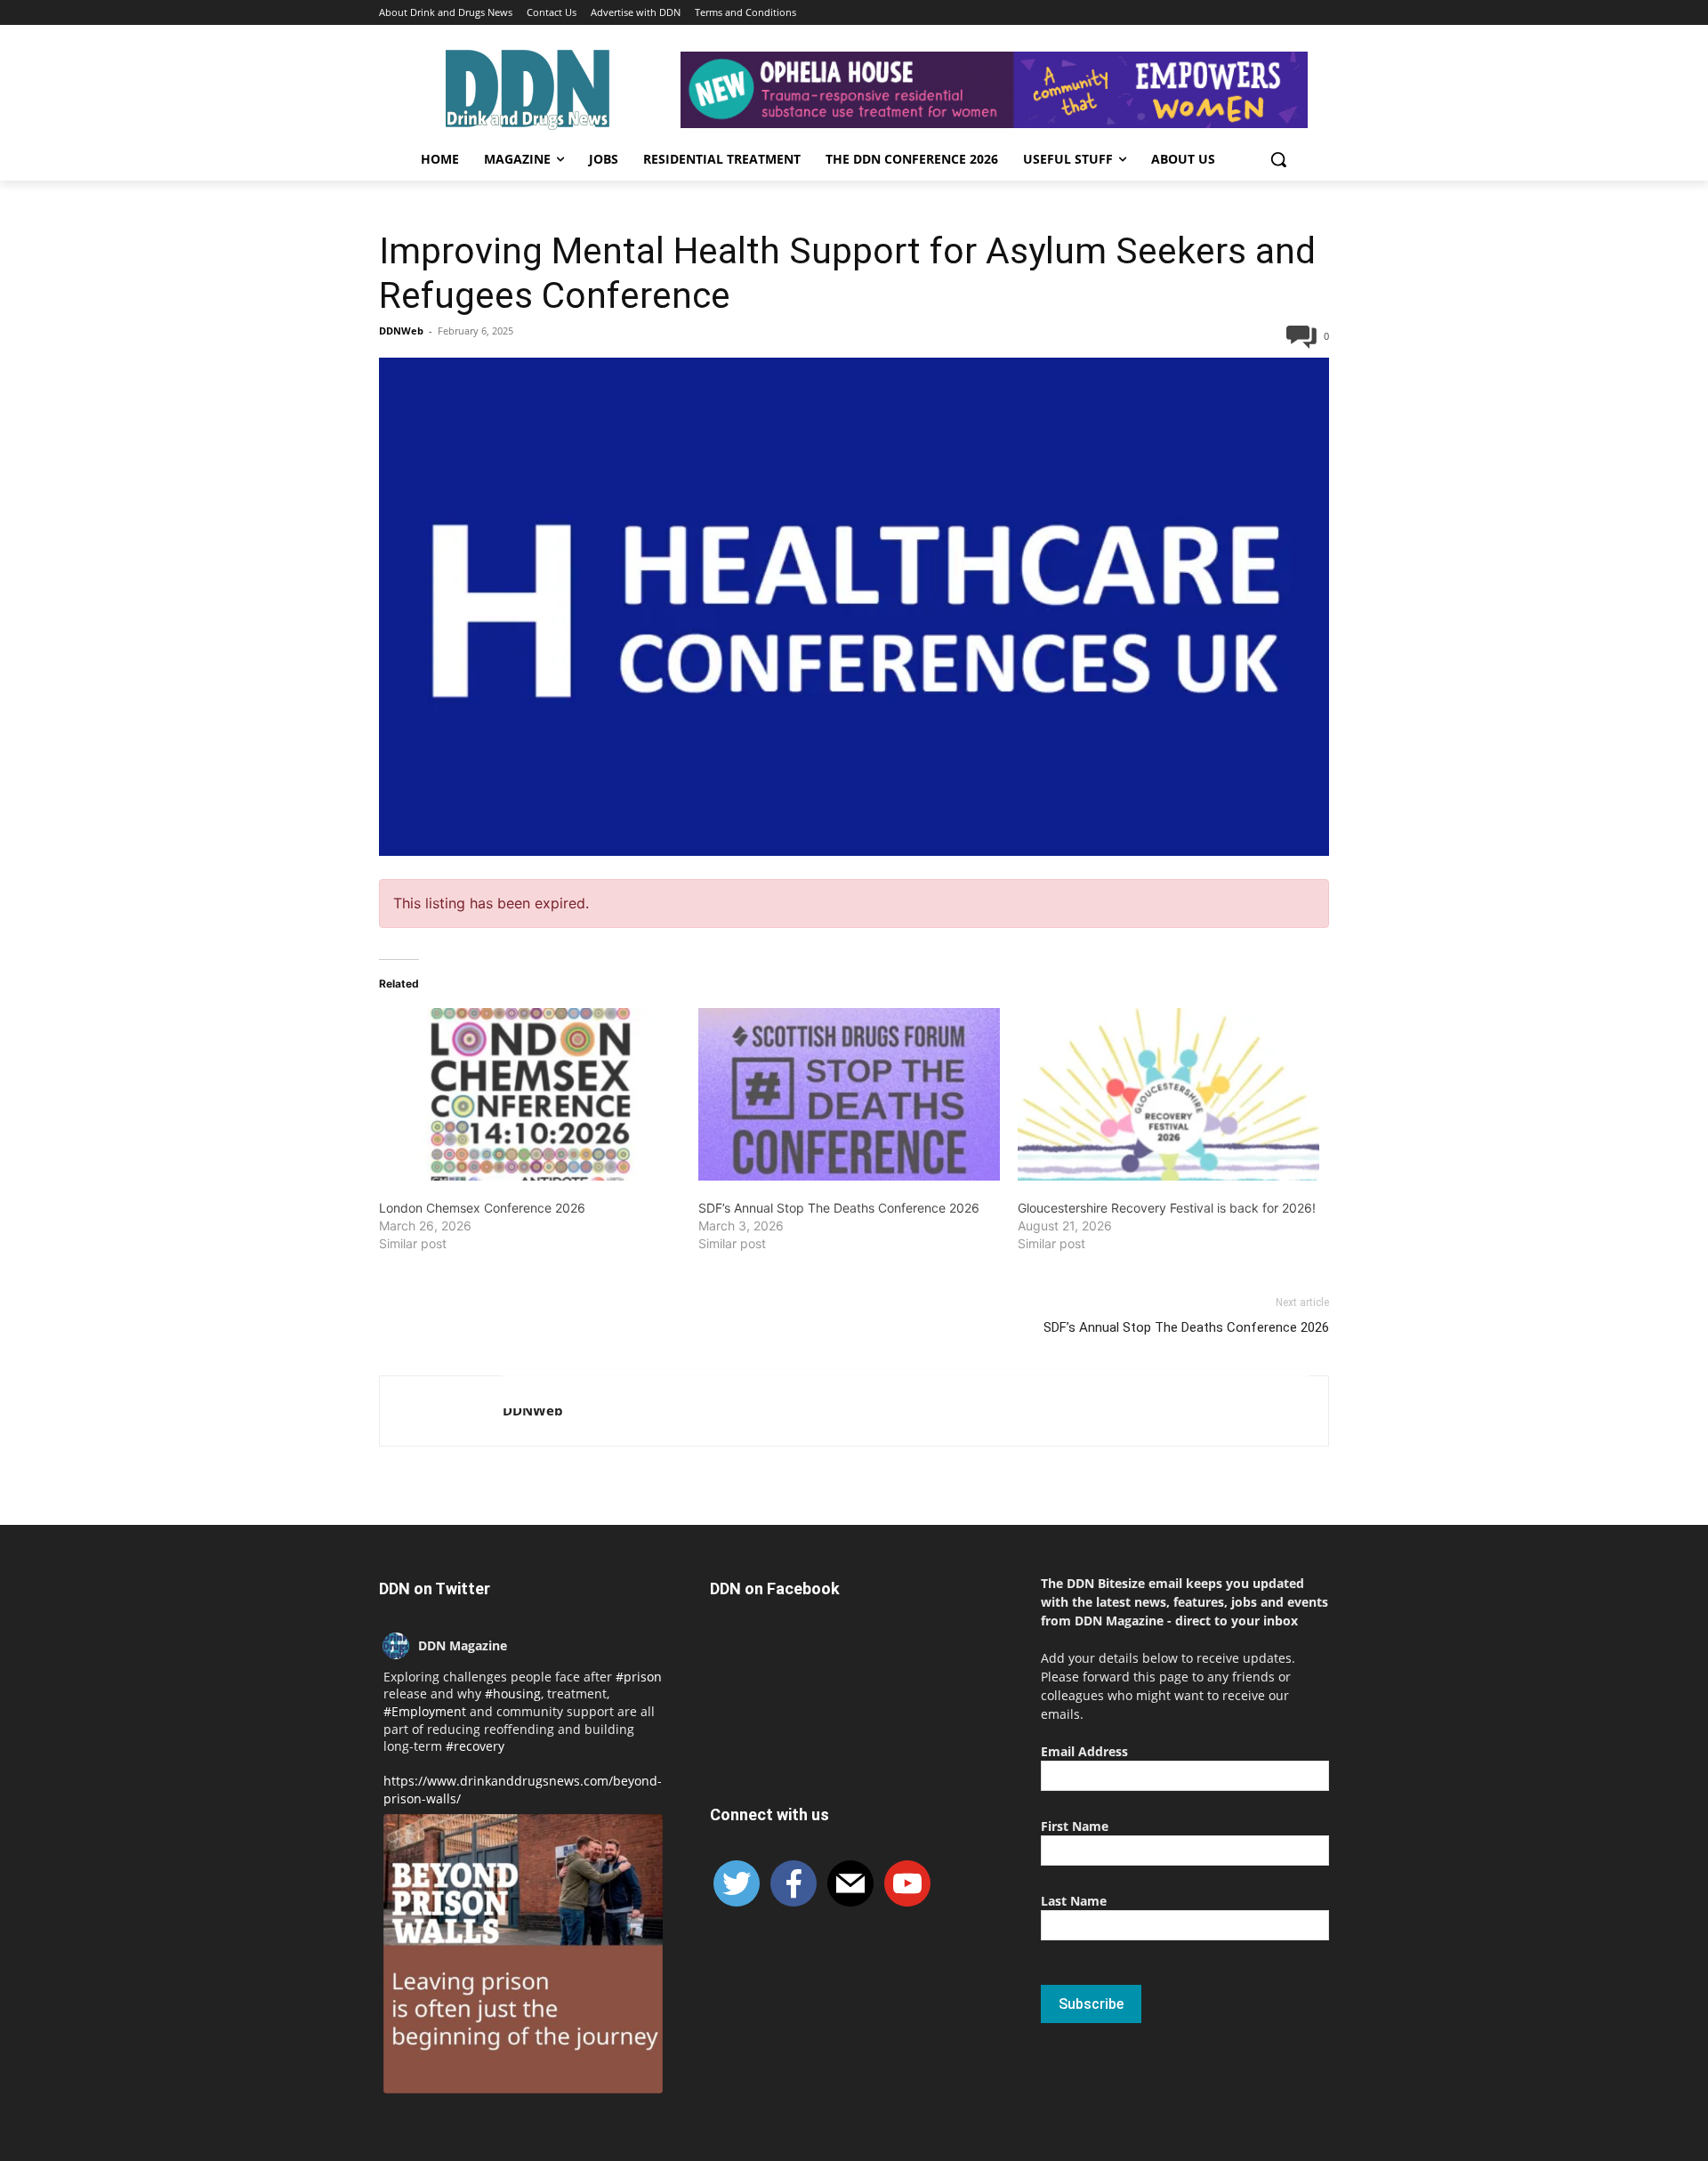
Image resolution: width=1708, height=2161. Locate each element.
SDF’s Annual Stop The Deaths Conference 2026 (839, 1208)
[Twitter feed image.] (523, 1954)
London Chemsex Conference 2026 (482, 1208)
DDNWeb (401, 331)
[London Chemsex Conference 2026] (530, 1094)
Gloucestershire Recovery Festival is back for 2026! (1167, 1208)
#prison (639, 1677)
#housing (513, 1693)
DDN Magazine (463, 1645)
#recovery (475, 1746)
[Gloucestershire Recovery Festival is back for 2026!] (1168, 1094)
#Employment (425, 1711)
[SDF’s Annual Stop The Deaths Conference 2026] (849, 1094)
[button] (1278, 159)
